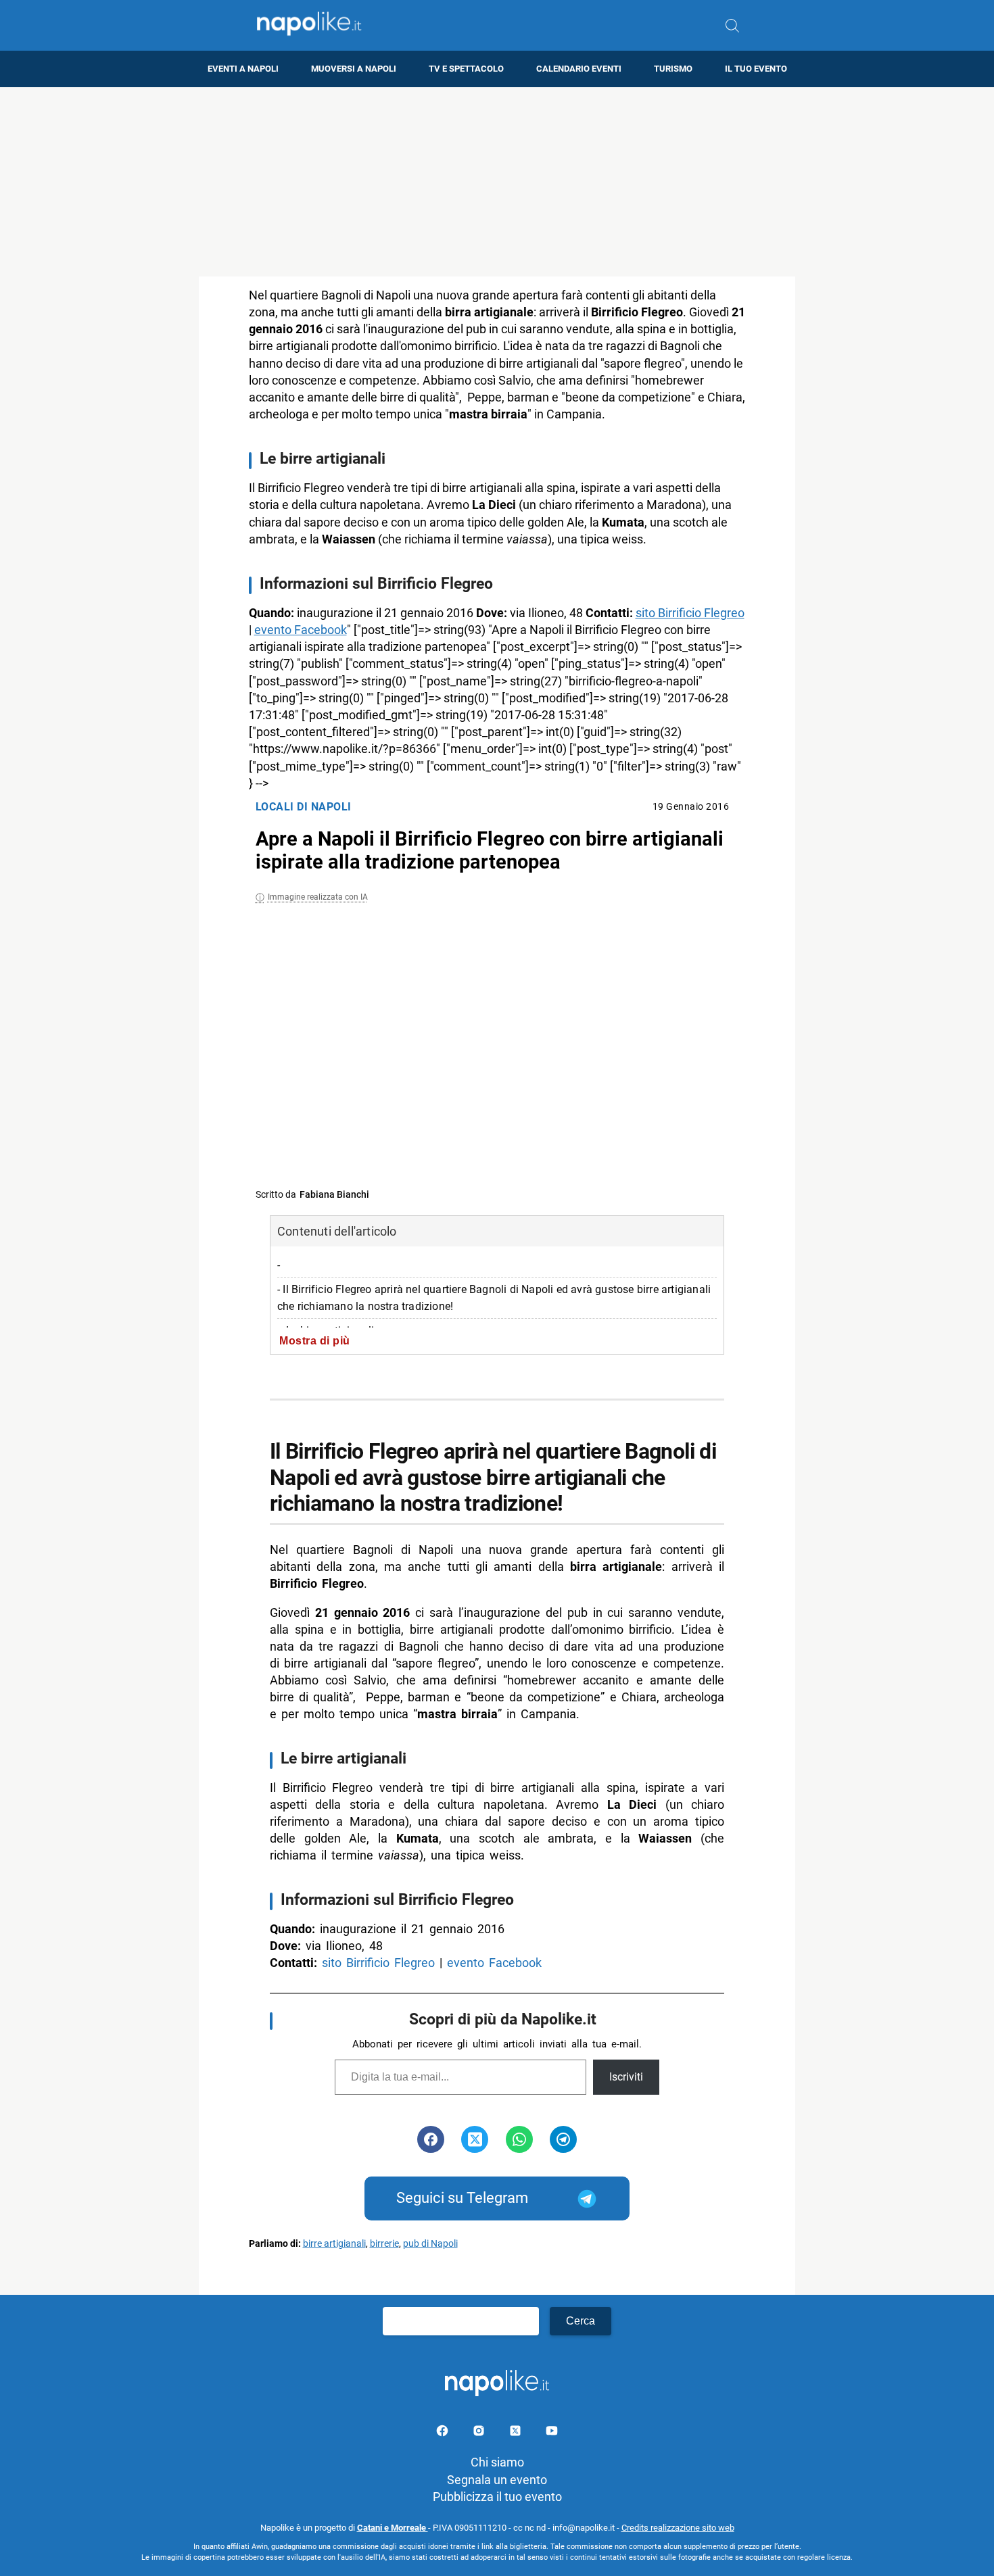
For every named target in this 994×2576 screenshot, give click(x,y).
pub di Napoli (430, 2244)
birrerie (384, 2244)
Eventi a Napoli (243, 69)
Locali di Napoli (304, 807)
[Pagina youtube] (552, 2433)
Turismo (673, 69)
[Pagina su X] (517, 2433)
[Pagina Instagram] (480, 2433)
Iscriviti (626, 2077)
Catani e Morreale (393, 2528)
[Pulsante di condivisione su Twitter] (475, 2139)
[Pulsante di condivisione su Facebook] (431, 2139)
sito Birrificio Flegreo (690, 613)
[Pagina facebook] (444, 2433)
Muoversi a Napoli (354, 69)
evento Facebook (301, 630)
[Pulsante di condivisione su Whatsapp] (519, 2139)
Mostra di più (315, 1340)
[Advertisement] (497, 182)
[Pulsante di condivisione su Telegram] (563, 2139)
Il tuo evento (756, 69)
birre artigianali (334, 2244)
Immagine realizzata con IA (318, 897)
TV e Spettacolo (466, 69)
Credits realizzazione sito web (678, 2528)
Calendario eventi (579, 69)
